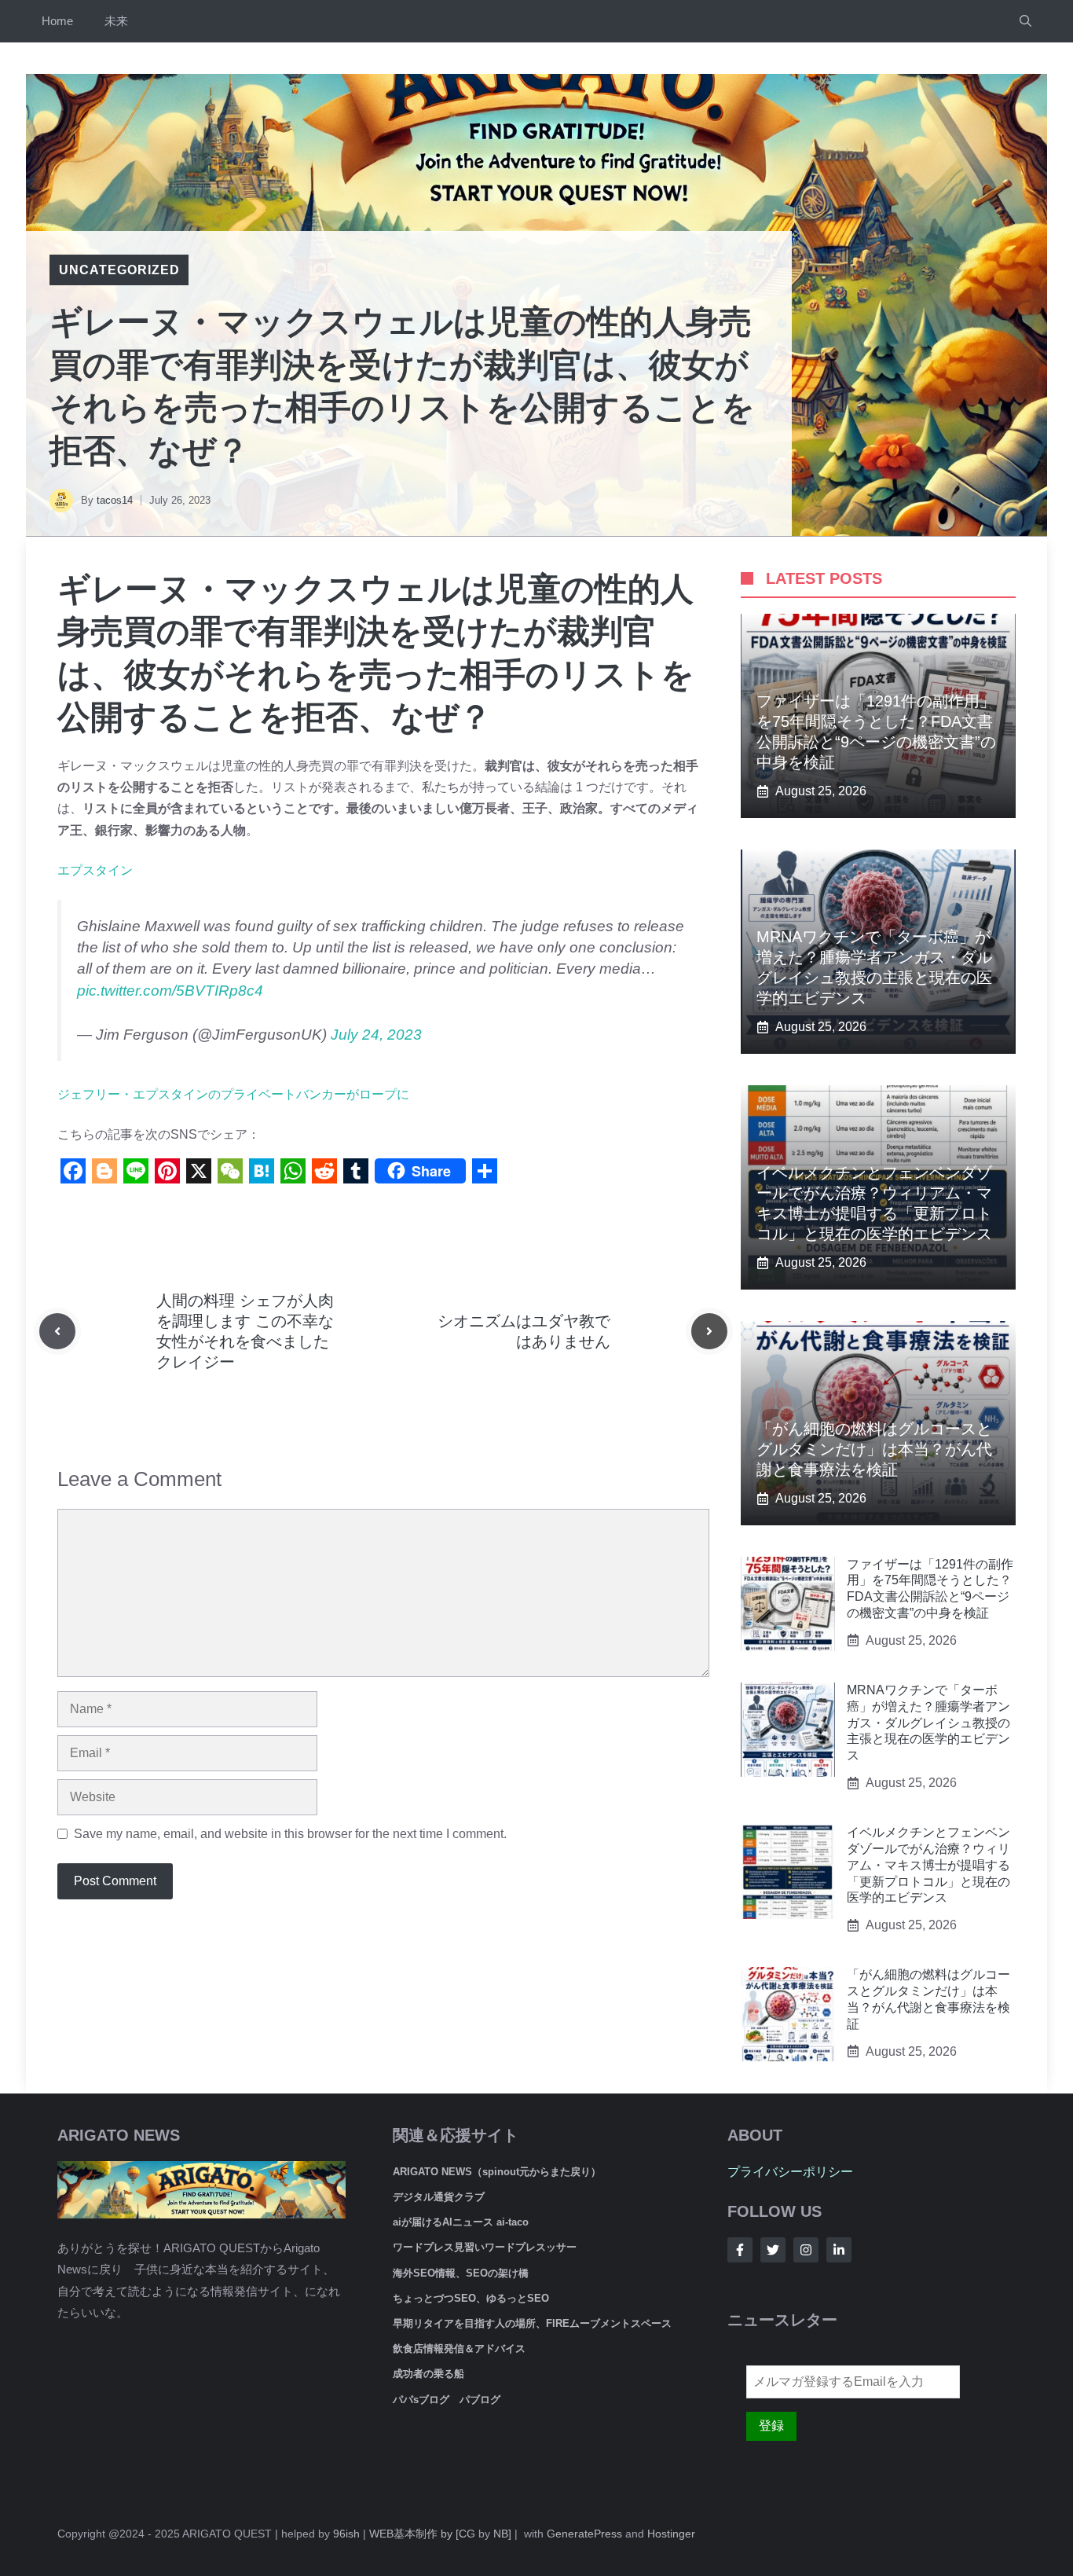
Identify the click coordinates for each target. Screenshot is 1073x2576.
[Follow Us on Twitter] (773, 2250)
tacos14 (115, 500)
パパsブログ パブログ (447, 2400)
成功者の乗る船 (428, 2374)
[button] (1025, 21)
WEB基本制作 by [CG (422, 2534)
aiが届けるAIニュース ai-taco (461, 2222)
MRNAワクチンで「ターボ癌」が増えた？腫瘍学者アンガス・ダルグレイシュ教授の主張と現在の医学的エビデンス (928, 1723)
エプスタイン (95, 870)
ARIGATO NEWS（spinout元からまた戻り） (497, 2172)
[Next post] (709, 1331)
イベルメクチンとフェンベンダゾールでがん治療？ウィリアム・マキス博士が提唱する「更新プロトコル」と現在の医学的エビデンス (928, 1865)
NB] (502, 2534)
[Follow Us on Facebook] (740, 2250)
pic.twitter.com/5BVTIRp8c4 (170, 991)
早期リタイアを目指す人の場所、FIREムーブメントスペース (532, 2323)
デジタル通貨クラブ (439, 2197)
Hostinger (671, 2534)
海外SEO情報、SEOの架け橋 (461, 2273)
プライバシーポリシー (790, 2172)
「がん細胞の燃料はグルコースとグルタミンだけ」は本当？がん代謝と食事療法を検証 (874, 1449)
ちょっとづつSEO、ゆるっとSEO (471, 2298)
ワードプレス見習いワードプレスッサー (485, 2247)
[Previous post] (57, 1331)
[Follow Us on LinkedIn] (839, 2250)
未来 (116, 21)
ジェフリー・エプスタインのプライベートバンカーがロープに (233, 1094)
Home (57, 21)
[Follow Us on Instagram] (806, 2250)
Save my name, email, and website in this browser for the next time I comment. (290, 1834)
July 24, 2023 (376, 1035)
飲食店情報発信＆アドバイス (459, 2348)
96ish (346, 2534)
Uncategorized (119, 270)
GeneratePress (584, 2534)
